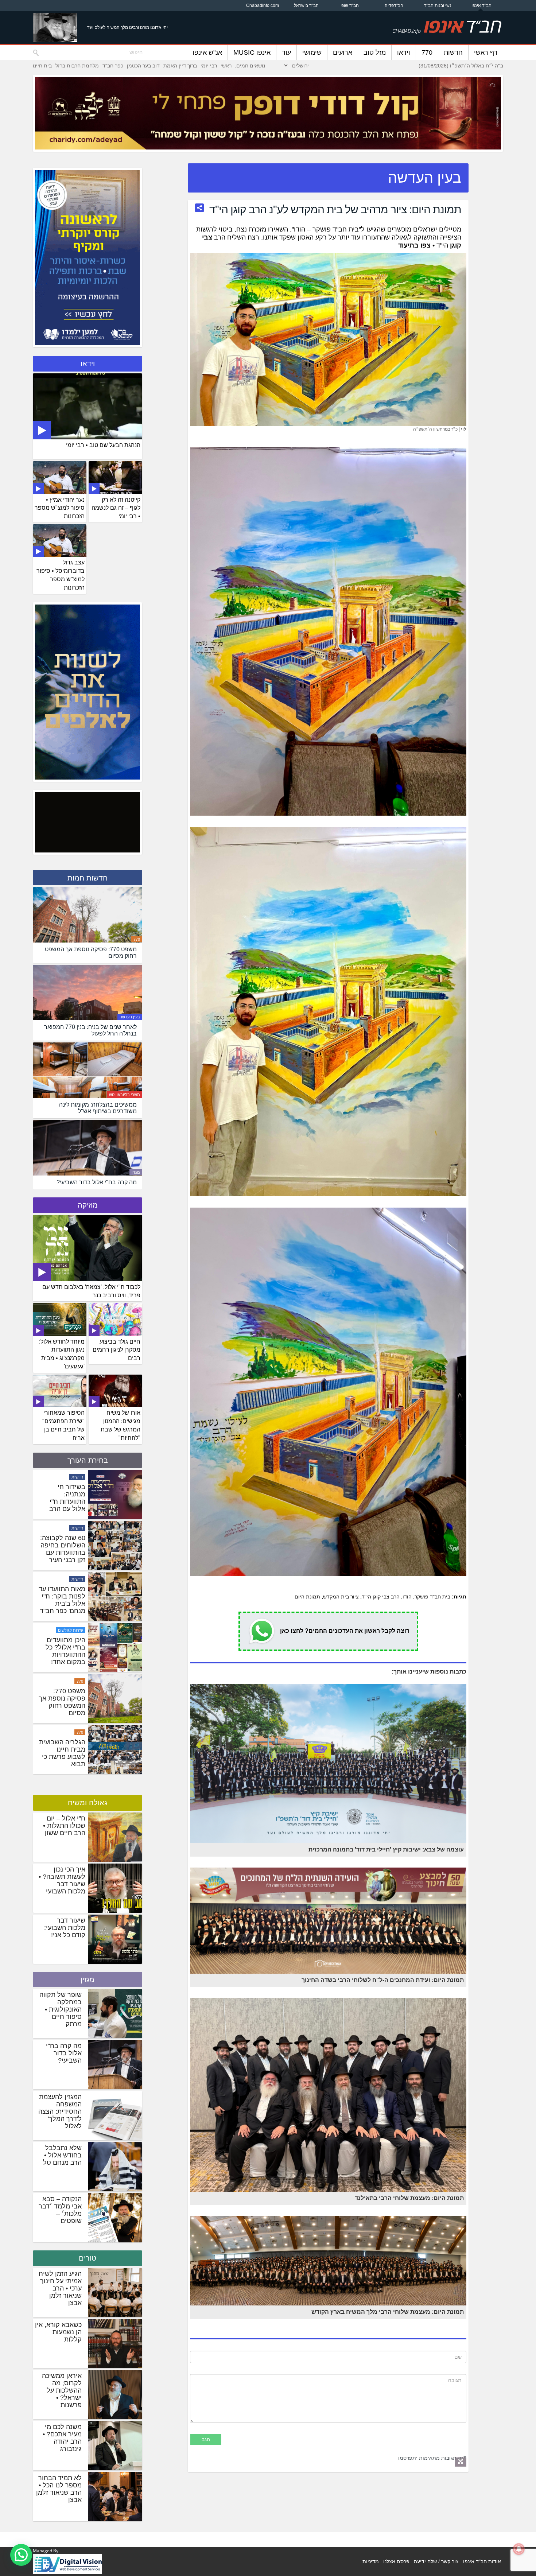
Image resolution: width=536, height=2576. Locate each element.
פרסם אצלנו (396, 2561)
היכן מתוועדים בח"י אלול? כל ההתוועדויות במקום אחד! (65, 1753)
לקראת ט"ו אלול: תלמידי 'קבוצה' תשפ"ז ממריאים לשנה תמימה (62, 1549)
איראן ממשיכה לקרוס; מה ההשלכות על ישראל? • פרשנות (62, 2390)
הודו (407, 1597)
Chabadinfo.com (263, 5)
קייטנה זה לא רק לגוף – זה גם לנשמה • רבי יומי (116, 508)
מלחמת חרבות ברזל (77, 66)
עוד (286, 53)
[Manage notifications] (519, 2549)
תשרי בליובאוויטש (125, 1095)
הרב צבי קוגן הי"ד (381, 1597)
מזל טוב (375, 53)
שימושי (312, 53)
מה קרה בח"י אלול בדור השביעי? (64, 2053)
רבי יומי (209, 66)
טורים (88, 2258)
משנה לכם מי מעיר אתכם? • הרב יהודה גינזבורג (62, 2438)
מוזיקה (88, 1205)
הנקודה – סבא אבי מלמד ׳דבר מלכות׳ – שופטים (60, 2210)
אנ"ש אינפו (207, 53)
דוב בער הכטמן (143, 66)
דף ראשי (486, 53)
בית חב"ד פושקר (432, 1597)
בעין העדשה (130, 1017)
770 (427, 53)
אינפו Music (252, 53)
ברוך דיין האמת (180, 66)
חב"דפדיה (394, 5)
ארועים (343, 53)
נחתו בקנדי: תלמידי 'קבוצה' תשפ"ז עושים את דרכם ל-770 (62, 1498)
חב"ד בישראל (306, 5)
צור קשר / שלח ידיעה (436, 2561)
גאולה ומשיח (88, 1803)
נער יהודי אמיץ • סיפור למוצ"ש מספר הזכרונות (60, 508)
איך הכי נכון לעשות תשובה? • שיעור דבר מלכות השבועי (62, 1880)
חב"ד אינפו (481, 5)
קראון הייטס (73, 1477)
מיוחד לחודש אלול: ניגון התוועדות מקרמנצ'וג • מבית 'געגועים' (62, 1354)
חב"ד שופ (350, 5)
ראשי (226, 66)
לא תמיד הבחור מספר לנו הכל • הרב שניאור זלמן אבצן (59, 2489)
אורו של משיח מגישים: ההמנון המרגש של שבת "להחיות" (121, 1425)
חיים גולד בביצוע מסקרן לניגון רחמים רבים (116, 1350)
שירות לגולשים (71, 1732)
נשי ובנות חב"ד (438, 5)
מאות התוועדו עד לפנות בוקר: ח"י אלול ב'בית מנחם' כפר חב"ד (62, 1702)
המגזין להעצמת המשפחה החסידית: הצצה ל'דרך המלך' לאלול (60, 2111)
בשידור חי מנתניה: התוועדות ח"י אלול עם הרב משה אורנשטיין (65, 1604)
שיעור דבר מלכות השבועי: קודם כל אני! (65, 1928)
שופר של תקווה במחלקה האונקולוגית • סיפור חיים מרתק (61, 2009)
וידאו (404, 53)
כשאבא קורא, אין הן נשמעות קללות (58, 2332)
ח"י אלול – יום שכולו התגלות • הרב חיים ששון (64, 1826)
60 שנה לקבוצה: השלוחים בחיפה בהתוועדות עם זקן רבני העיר (63, 1651)
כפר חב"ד (113, 66)
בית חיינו (42, 66)
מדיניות (371, 2561)
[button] (21, 2555)
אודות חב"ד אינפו (482, 2561)
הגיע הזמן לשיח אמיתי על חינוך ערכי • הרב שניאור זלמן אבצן (60, 2288)
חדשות (453, 53)
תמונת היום (307, 1597)
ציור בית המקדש (341, 1597)
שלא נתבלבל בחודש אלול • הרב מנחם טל (62, 2155)
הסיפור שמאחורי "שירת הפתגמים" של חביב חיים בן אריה (63, 1425)
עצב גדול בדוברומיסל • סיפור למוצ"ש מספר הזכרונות (61, 575)
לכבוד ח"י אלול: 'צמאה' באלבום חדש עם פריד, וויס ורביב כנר (91, 1291)
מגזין (136, 1172)
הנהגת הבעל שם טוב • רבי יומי (103, 445)
